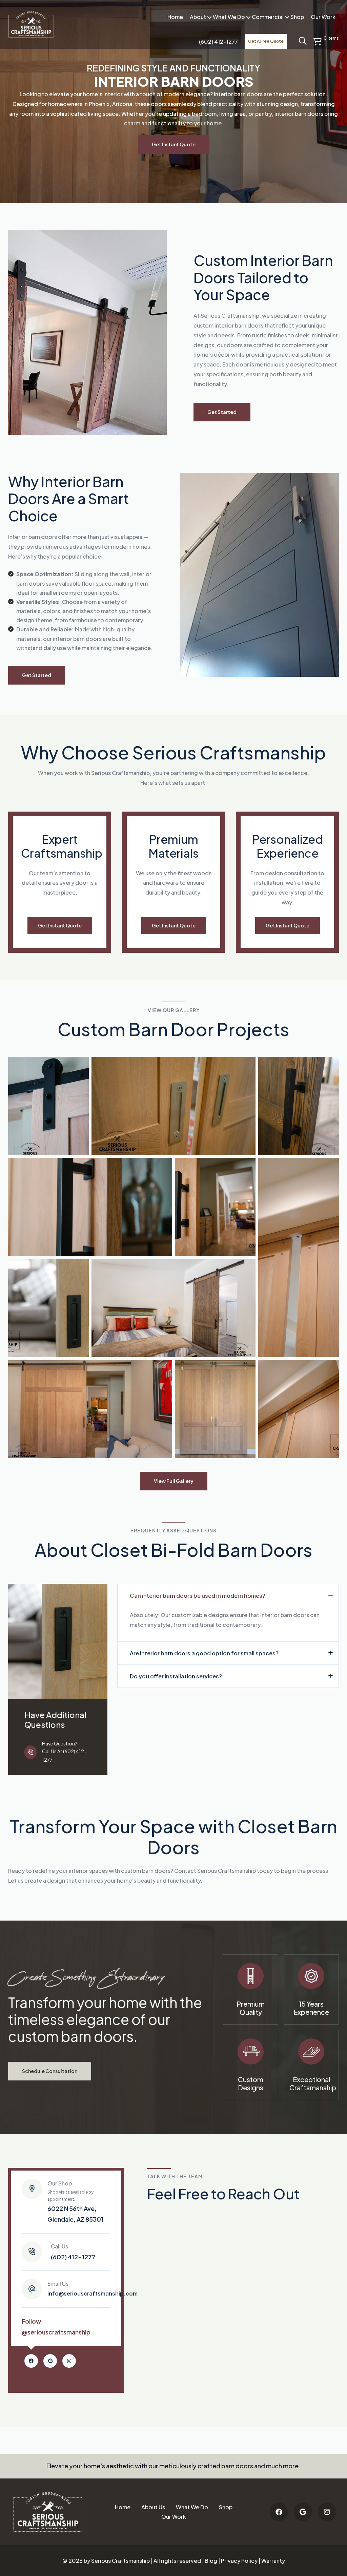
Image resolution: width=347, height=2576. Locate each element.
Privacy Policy (239, 2561)
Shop (297, 17)
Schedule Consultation (50, 2071)
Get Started (222, 412)
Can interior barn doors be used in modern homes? (198, 1596)
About (198, 17)
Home (175, 17)
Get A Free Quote (266, 41)
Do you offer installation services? (176, 1676)
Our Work (323, 17)
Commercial (268, 17)
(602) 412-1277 (73, 2252)
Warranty (273, 2561)
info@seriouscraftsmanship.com (93, 2288)
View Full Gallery (174, 1481)
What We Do (229, 17)
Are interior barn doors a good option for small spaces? (204, 1653)
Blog (211, 2561)
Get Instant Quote (174, 144)
